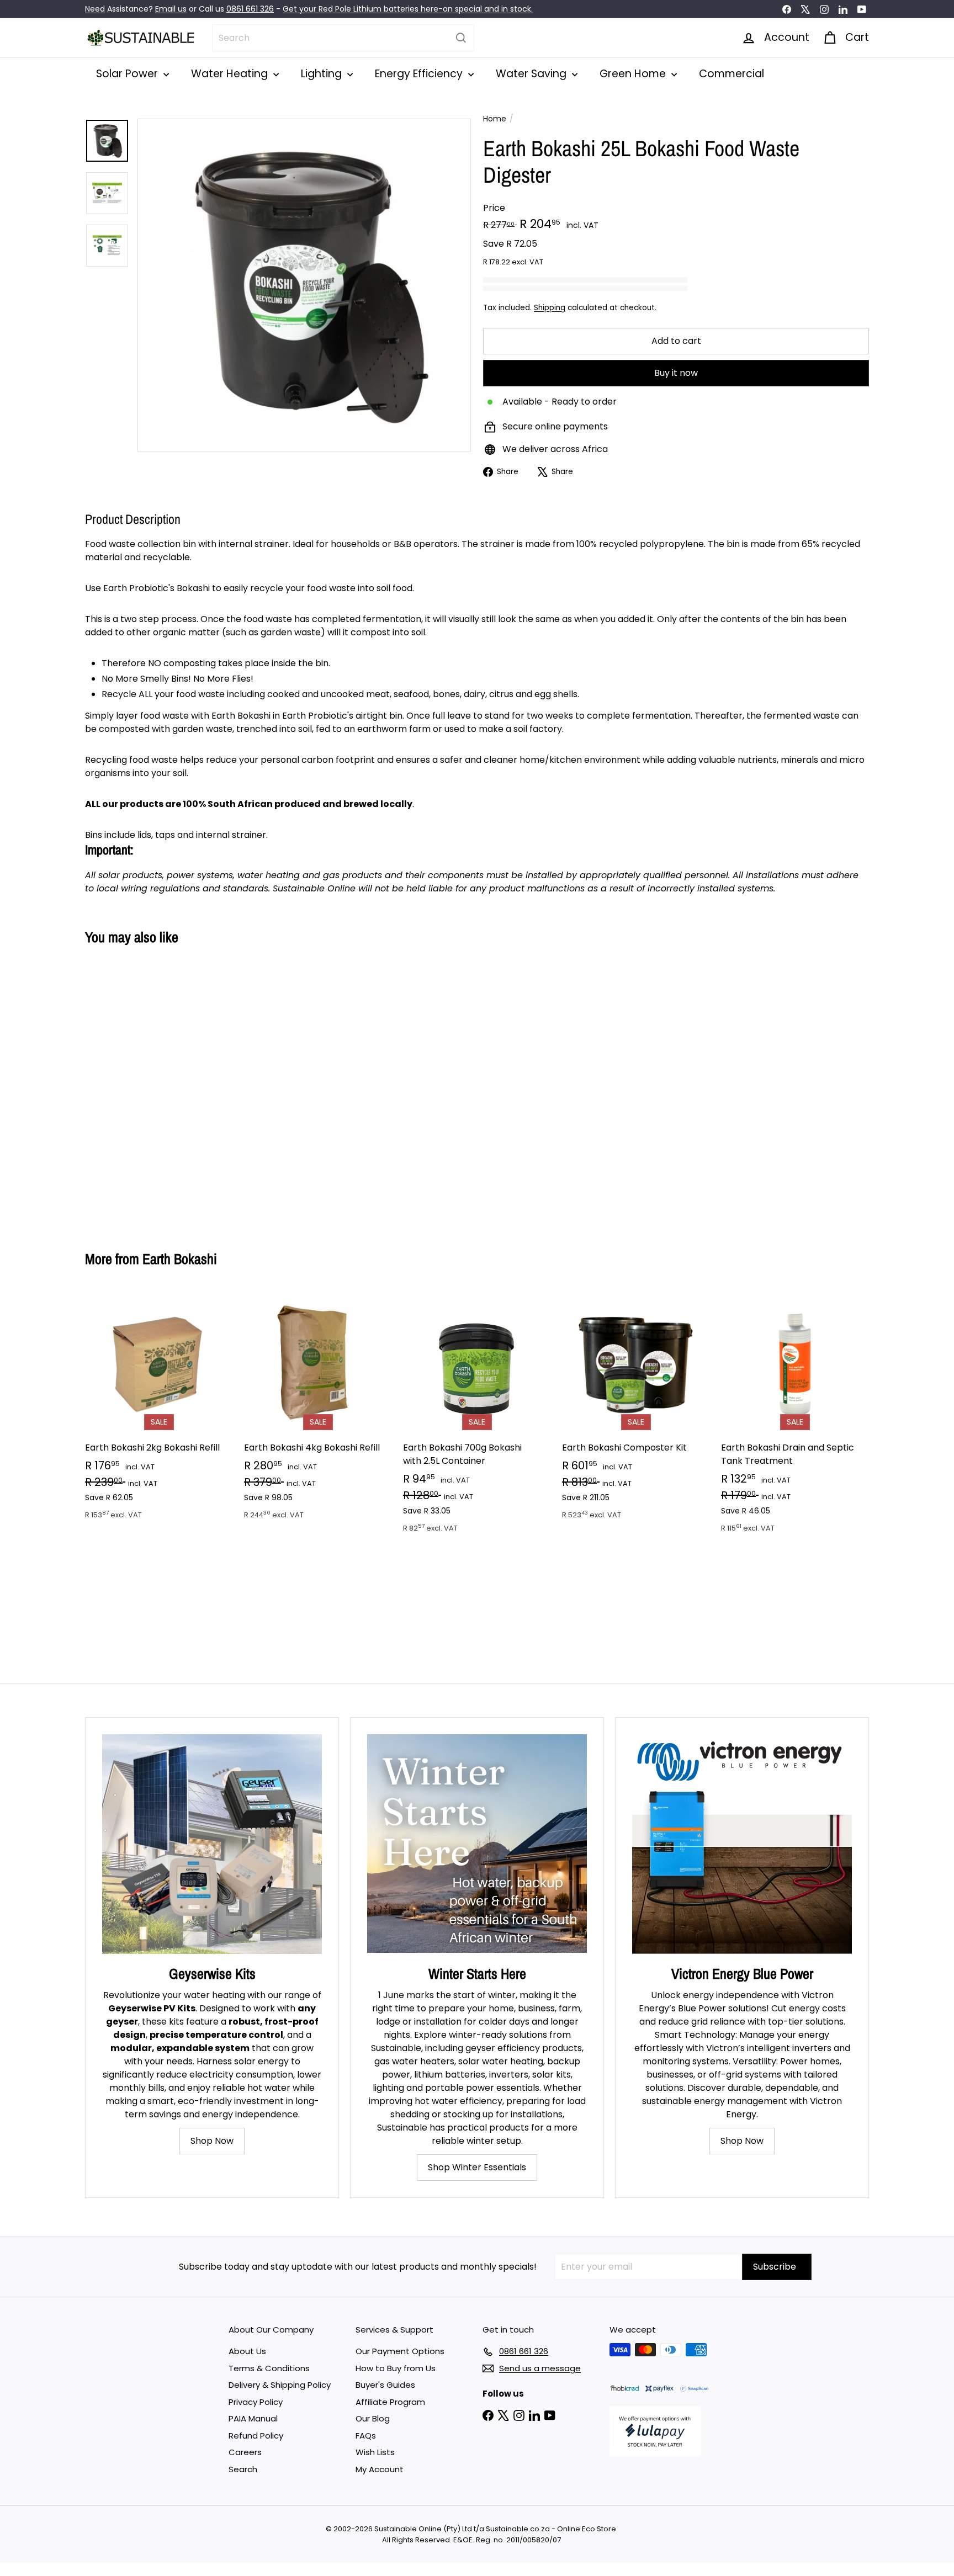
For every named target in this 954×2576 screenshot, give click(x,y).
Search (243, 2469)
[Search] (461, 38)
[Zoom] (304, 285)
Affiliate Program (390, 2402)
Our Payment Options (400, 2351)
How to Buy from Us (396, 2368)
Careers (245, 2452)
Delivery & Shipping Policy (280, 2385)
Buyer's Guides (385, 2385)
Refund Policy (256, 2436)
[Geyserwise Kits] (212, 1844)
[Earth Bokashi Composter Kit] (636, 1411)
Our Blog (373, 2418)
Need (95, 9)
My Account (380, 2469)
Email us (171, 9)
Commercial (732, 74)
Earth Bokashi (180, 1259)
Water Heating (231, 74)
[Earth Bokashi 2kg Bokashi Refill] (159, 1411)
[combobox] (343, 38)
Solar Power (128, 74)
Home (495, 119)
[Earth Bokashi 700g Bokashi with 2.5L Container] (477, 1418)
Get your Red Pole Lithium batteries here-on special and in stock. (408, 9)
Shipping (550, 308)
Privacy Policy (256, 2402)
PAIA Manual (253, 2418)
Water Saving (532, 74)
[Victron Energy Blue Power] (742, 1844)
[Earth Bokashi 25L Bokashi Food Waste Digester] (146, 1090)
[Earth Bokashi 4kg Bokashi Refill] (318, 1411)
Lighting (323, 74)
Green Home (634, 74)
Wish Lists (375, 2452)
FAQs (366, 2436)
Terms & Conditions (269, 2368)
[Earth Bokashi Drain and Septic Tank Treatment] (795, 1418)
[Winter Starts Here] (477, 1844)
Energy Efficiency (420, 74)
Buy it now (676, 373)
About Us (247, 2351)
